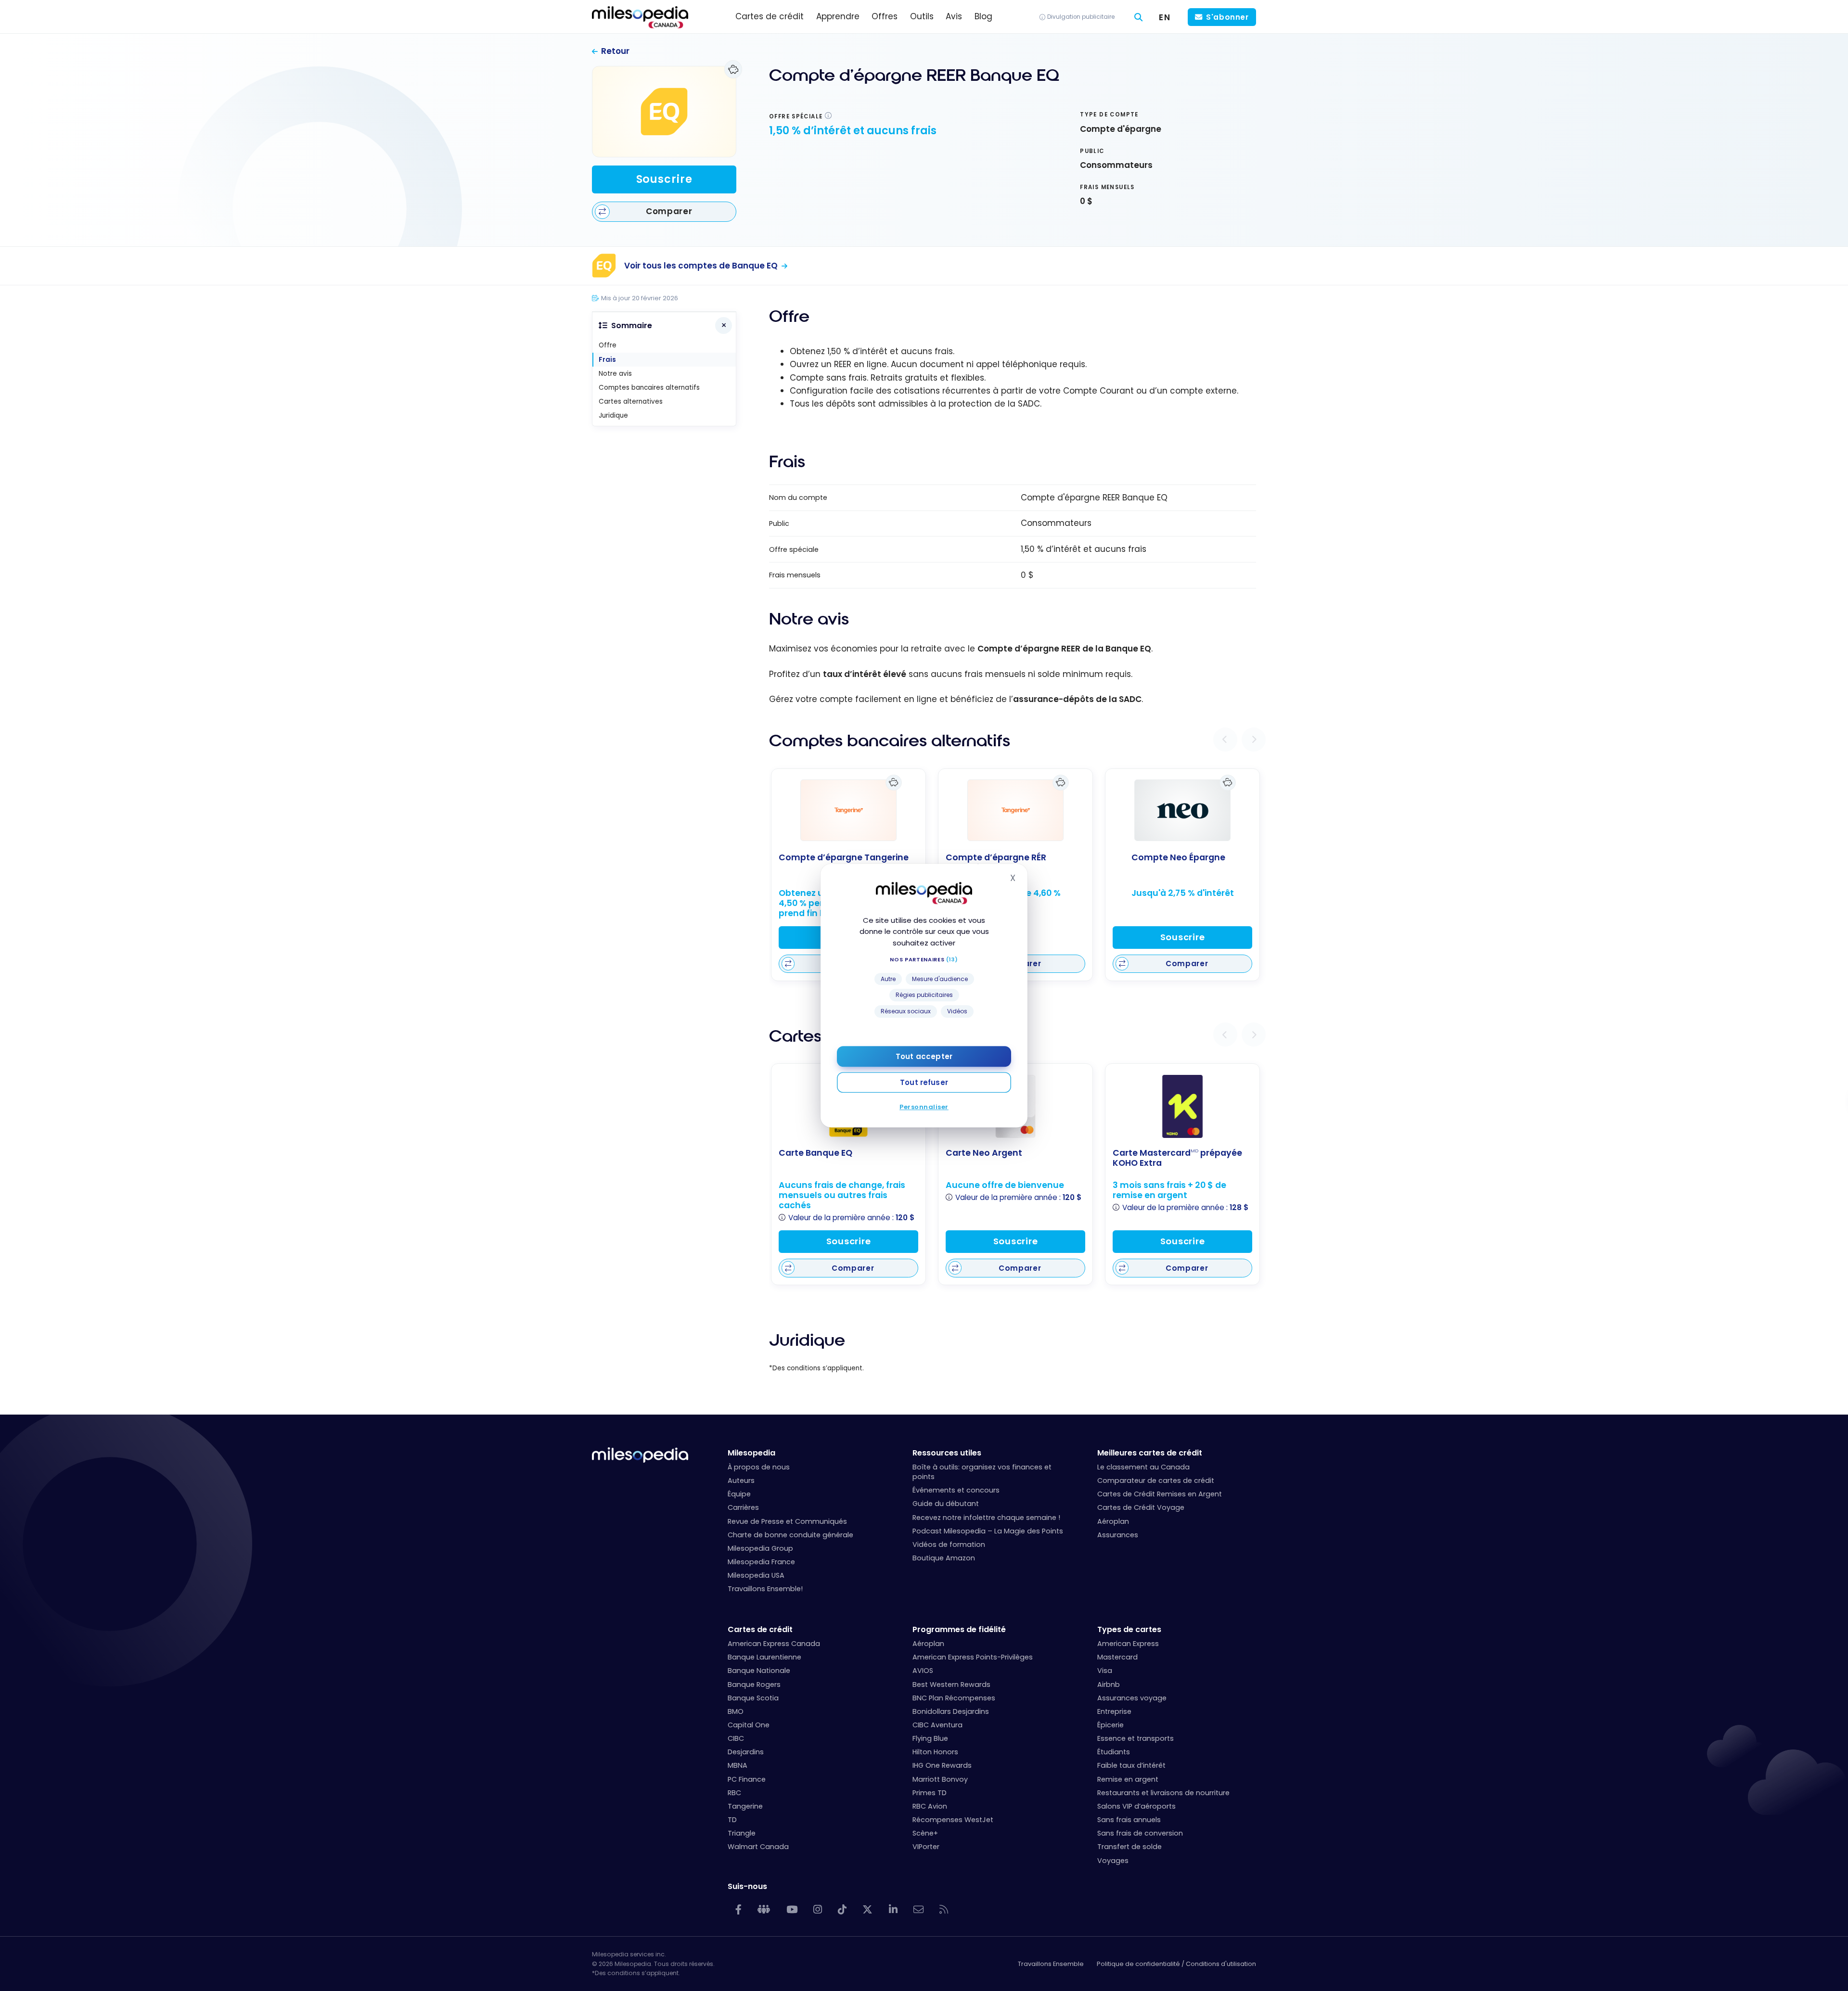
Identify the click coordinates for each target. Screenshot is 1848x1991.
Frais (607, 360)
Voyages (1113, 1861)
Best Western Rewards (951, 1685)
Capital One (749, 1725)
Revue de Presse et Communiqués (787, 1521)
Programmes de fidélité (959, 1629)
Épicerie (1110, 1725)
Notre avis (615, 374)
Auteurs (741, 1480)
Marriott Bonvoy (940, 1779)
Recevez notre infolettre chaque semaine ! (986, 1518)
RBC (734, 1793)
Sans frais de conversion (1140, 1833)
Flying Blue (930, 1738)
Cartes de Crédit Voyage (1141, 1507)
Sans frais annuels (1129, 1820)
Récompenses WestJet (953, 1820)
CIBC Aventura (937, 1725)
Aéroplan (1113, 1521)
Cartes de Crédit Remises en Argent (1160, 1494)
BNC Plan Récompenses (954, 1698)
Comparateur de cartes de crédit (1156, 1480)
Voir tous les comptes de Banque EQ (701, 266)
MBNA (738, 1765)
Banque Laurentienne (764, 1657)
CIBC (736, 1738)
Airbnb (1109, 1685)
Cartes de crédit (760, 1629)
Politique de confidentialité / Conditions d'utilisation (1176, 1964)
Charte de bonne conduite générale (790, 1535)
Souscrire (664, 179)
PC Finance (747, 1779)
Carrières (743, 1507)
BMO (736, 1711)
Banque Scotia (753, 1698)
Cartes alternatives (631, 402)
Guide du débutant (946, 1504)
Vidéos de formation (949, 1544)
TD (732, 1820)
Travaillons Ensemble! (765, 1589)
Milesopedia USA (756, 1575)
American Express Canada (774, 1644)
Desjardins (746, 1752)
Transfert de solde (1129, 1847)
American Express (1128, 1644)
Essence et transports (1136, 1738)
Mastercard (1117, 1657)
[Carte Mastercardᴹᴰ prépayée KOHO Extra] (1182, 1106)
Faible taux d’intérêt (1131, 1765)
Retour (615, 51)
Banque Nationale (759, 1671)
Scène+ (925, 1833)
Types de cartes (1129, 1629)
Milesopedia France (761, 1562)
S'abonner (1227, 17)
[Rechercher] (1139, 17)
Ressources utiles (947, 1453)
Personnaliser (924, 1107)
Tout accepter (924, 1056)
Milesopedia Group (760, 1548)
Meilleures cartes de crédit (1150, 1453)
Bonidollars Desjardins (951, 1711)
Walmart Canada (758, 1847)
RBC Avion (930, 1806)
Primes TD (930, 1793)
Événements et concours (956, 1490)
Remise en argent (1128, 1779)
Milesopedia (751, 1453)
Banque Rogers (754, 1685)
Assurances (1118, 1535)
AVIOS (923, 1671)
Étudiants (1114, 1752)
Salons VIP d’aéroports (1136, 1806)
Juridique (613, 415)
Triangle (742, 1833)
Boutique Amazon (944, 1558)
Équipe (739, 1494)
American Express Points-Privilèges (973, 1657)
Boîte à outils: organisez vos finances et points (982, 1472)
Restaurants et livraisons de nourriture (1163, 1793)
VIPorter (926, 1847)
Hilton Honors (935, 1752)
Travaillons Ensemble (1051, 1964)
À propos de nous (759, 1467)
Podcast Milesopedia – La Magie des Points (988, 1531)
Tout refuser (924, 1082)
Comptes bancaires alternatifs (649, 388)
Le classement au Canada (1143, 1467)
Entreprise (1114, 1711)
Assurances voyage (1132, 1698)
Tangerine (745, 1806)
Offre (608, 345)
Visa (1105, 1671)
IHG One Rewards (942, 1765)
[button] (1225, 740)
